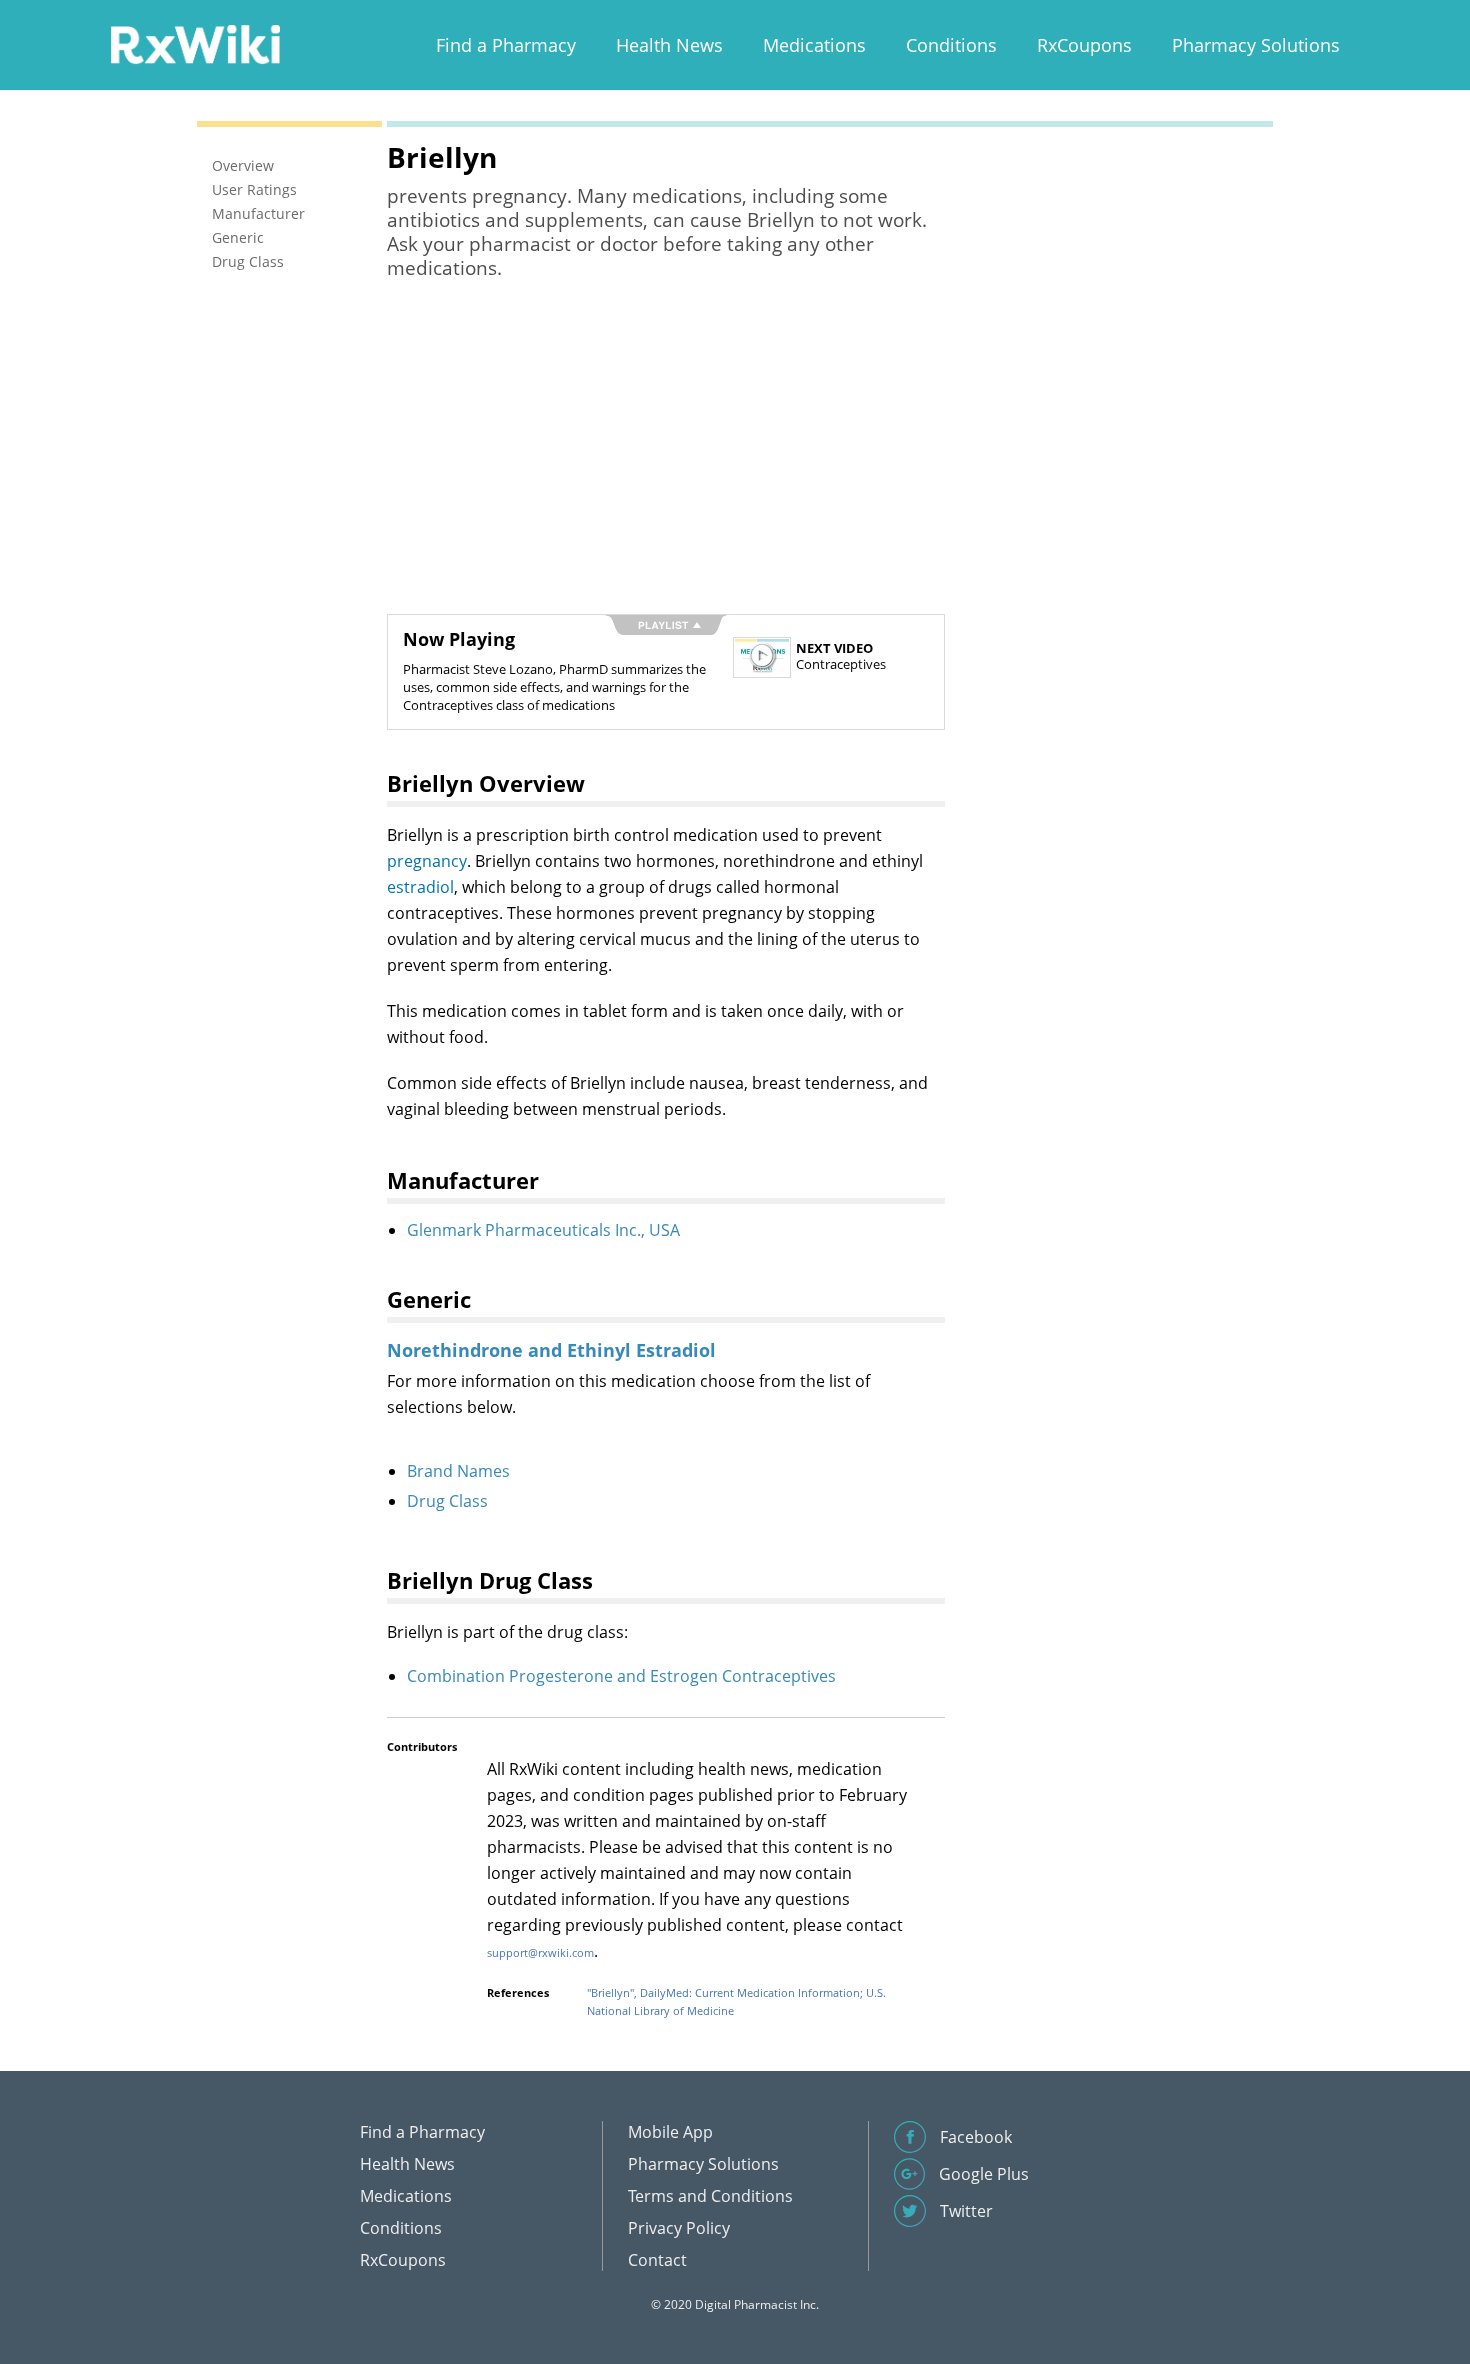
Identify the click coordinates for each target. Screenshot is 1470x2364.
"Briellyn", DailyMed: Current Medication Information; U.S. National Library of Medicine (736, 2001)
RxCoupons (1084, 45)
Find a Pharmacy (506, 45)
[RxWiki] (195, 43)
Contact (657, 2260)
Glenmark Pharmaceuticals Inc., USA (543, 1230)
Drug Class (447, 1501)
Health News (669, 45)
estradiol (420, 887)
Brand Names (458, 1471)
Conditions (951, 45)
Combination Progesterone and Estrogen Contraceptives (621, 1676)
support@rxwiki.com (540, 1952)
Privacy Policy (679, 2228)
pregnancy (427, 861)
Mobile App (670, 2132)
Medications (814, 45)
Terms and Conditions (710, 2196)
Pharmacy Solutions (1256, 45)
